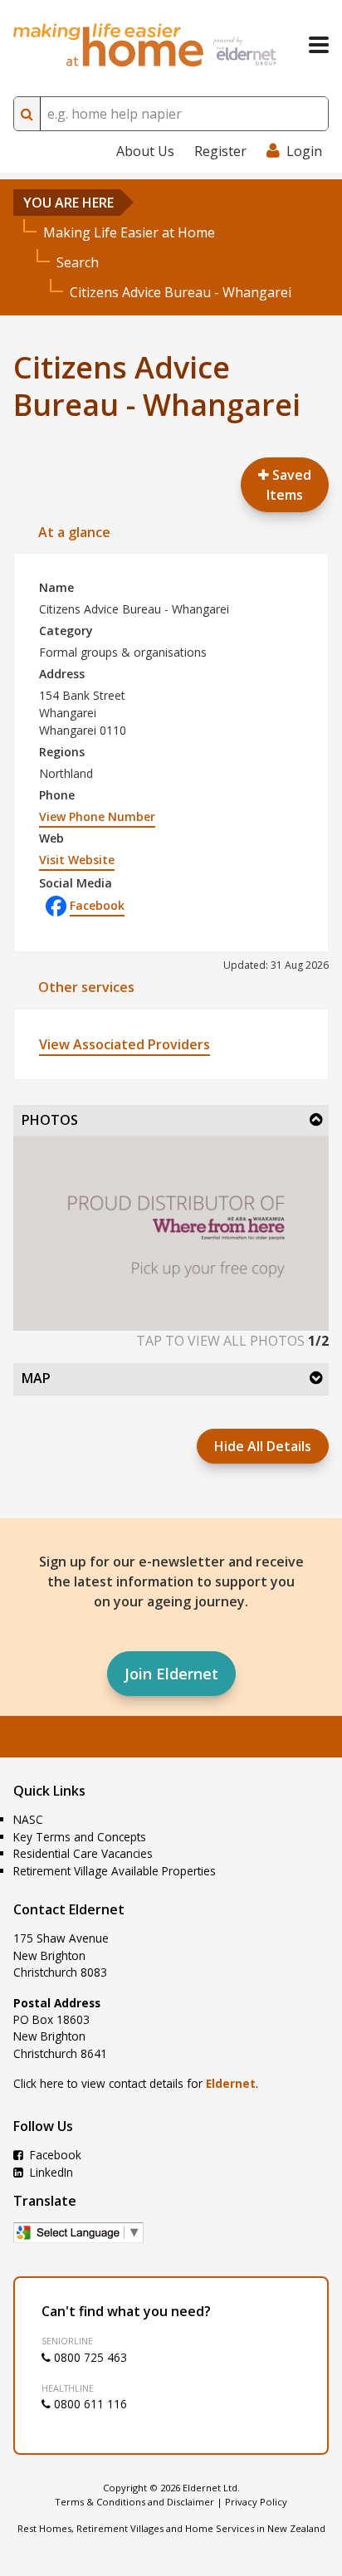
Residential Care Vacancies (83, 1853)
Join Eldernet (171, 1674)
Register (220, 151)
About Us (145, 151)
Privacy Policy (256, 2502)
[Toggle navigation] (319, 45)
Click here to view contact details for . (136, 2083)
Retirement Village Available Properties (115, 1871)
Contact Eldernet (69, 1909)
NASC (28, 1819)
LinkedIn (50, 2172)
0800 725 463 (89, 2357)
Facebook (97, 905)
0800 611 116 (89, 2404)
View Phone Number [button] (97, 816)
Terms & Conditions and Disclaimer (134, 2502)
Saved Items (289, 485)
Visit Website (77, 860)
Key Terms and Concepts (80, 1837)
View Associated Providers (125, 1044)
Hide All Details (263, 1446)
